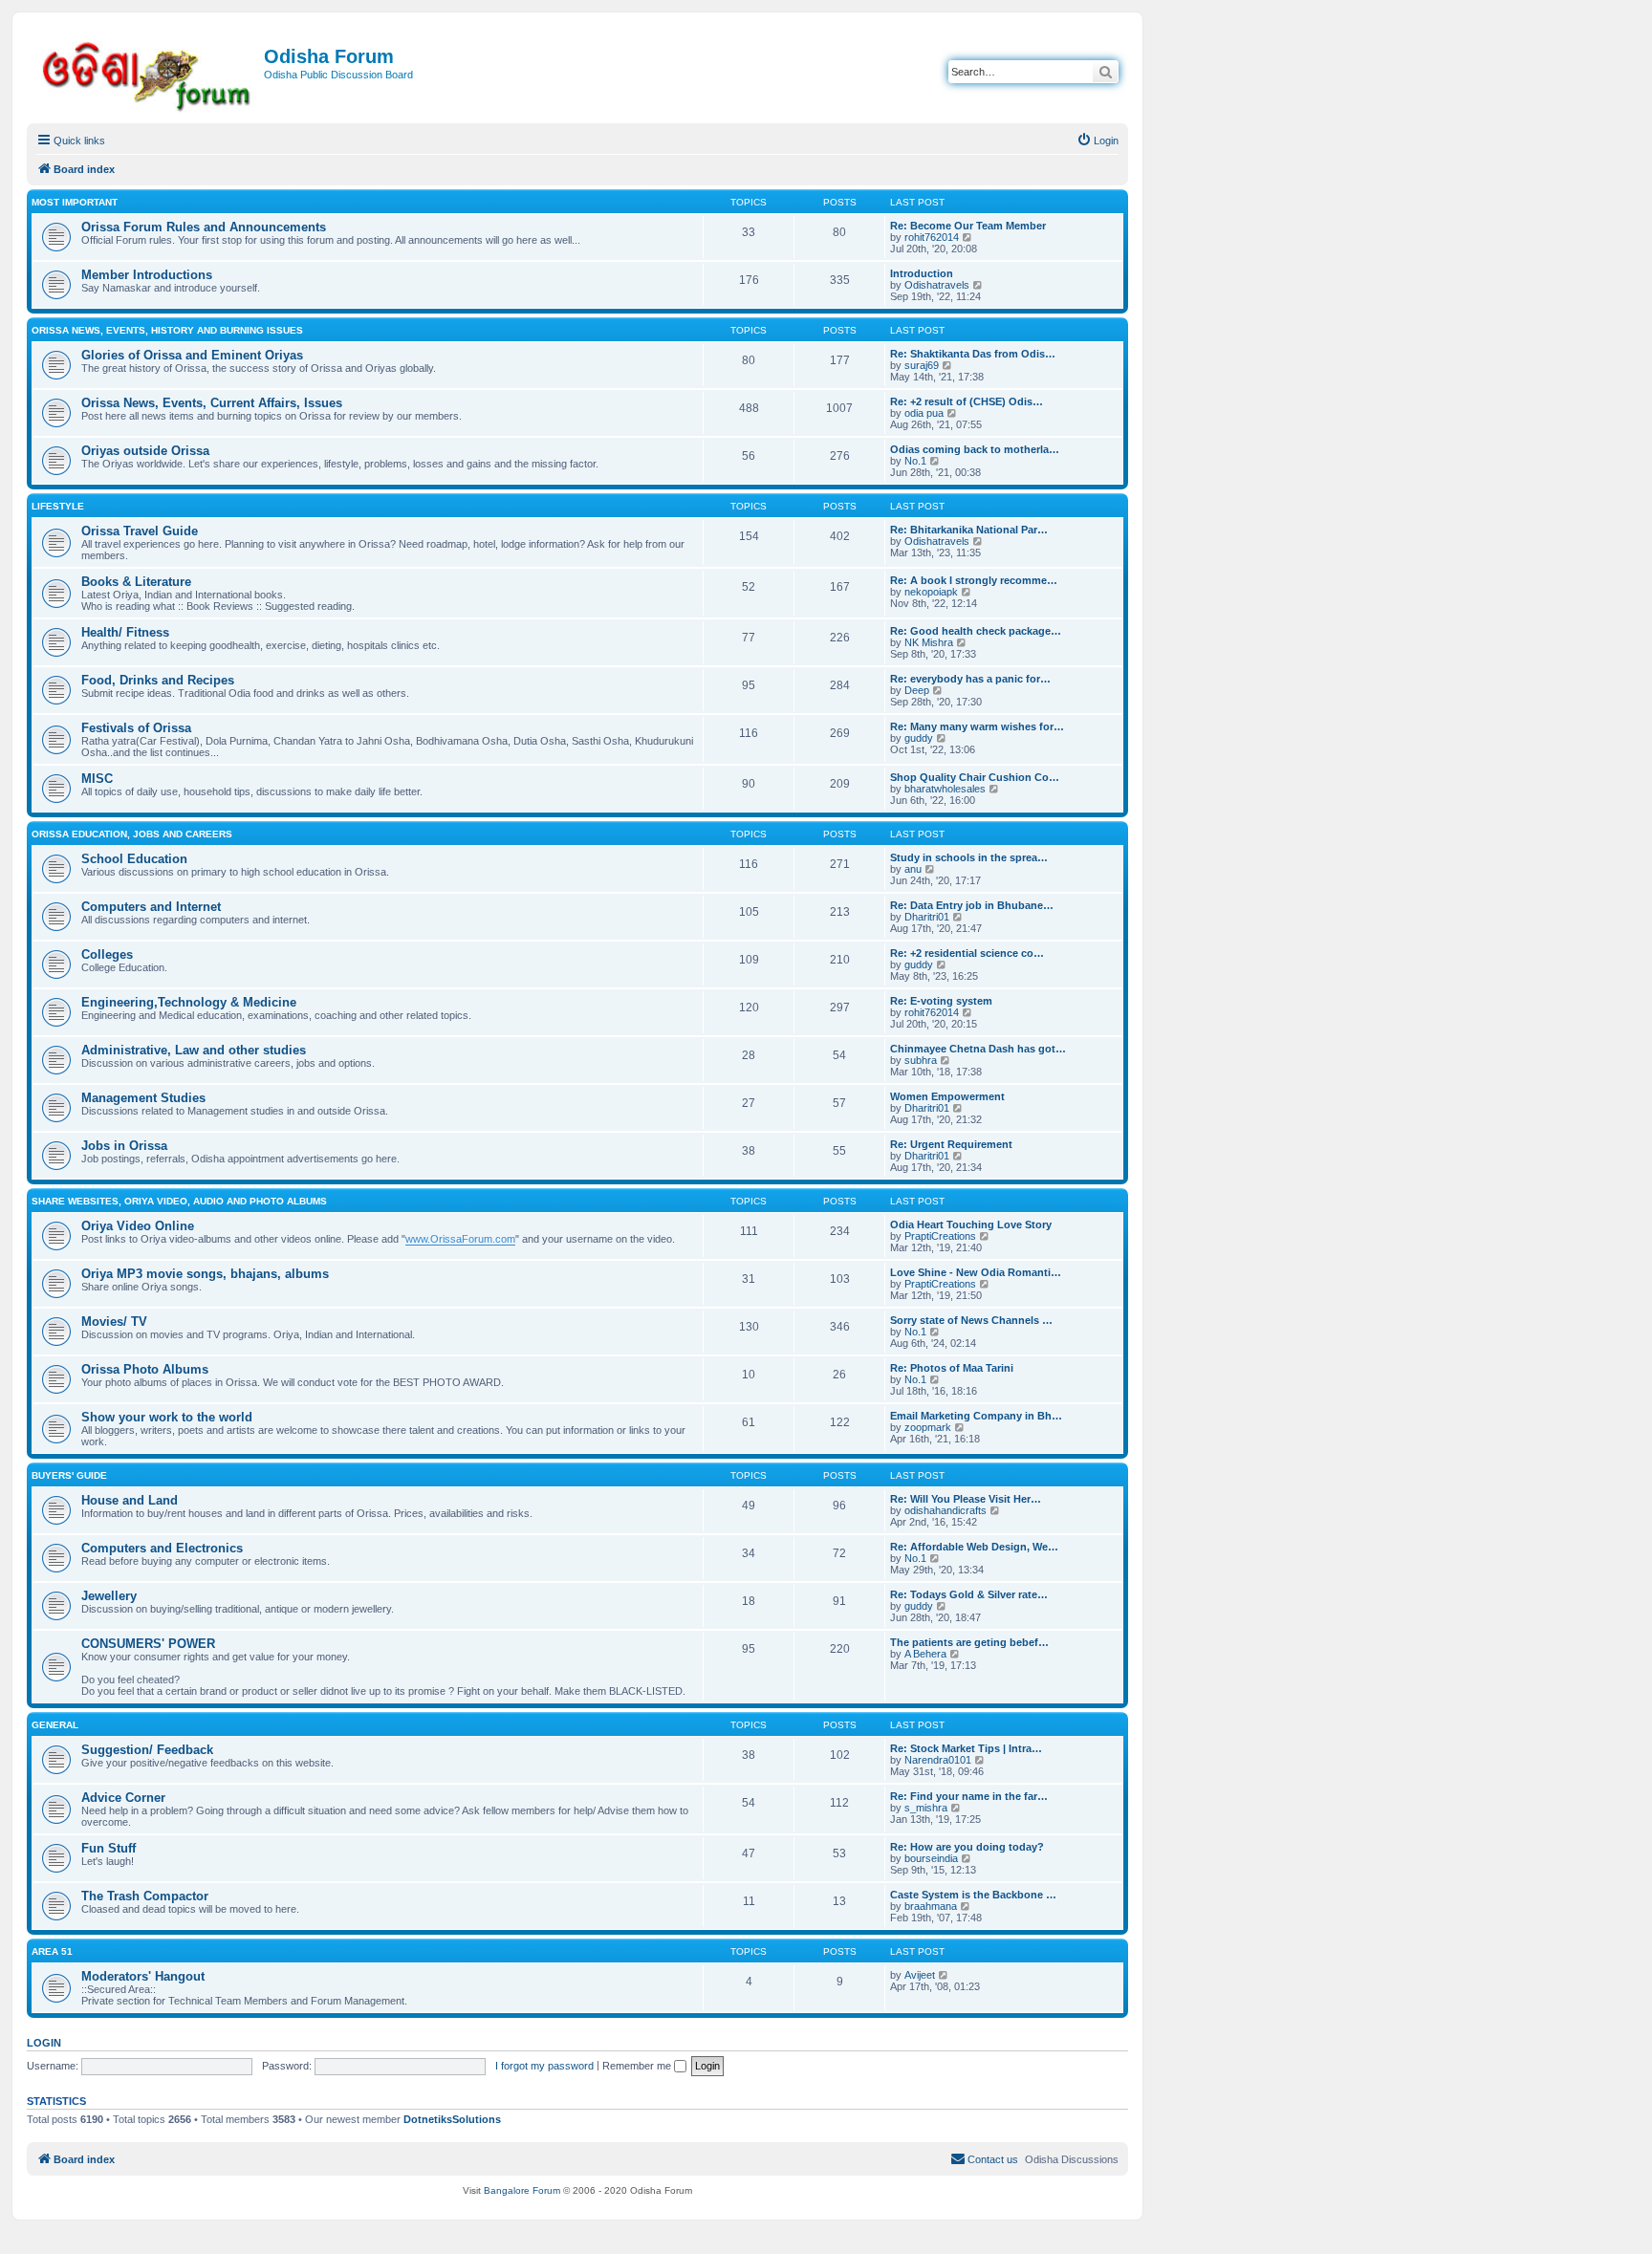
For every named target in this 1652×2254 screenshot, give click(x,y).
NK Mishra (929, 642)
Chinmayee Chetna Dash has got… (978, 1049)
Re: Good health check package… (976, 631)
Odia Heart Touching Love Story (971, 1225)
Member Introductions (147, 275)
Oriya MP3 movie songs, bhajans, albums (205, 1274)
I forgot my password (544, 2066)
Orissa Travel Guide (140, 531)
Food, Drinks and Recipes (158, 680)
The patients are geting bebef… (969, 1642)
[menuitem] (1098, 141)
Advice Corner (123, 1798)
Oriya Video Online (138, 1226)
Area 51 (52, 1951)
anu (913, 869)
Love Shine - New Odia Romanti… (976, 1272)
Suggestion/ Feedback (147, 1750)
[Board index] (148, 73)
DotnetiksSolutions (452, 2119)
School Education (134, 859)
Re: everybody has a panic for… (970, 679)
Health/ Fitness (125, 632)
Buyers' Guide (69, 1475)
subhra (921, 1060)
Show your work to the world (167, 1417)
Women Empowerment (947, 1096)
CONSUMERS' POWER (148, 1644)
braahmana (931, 1906)
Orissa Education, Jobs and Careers (132, 834)
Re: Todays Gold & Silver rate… (969, 1594)
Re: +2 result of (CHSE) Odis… (967, 401)
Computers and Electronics (162, 1548)
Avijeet (920, 1975)
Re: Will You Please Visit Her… (966, 1499)
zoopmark (928, 1427)
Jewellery (109, 1596)
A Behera (925, 1654)
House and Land (130, 1500)
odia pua (924, 413)
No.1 (915, 461)
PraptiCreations (940, 1236)
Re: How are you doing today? (967, 1847)
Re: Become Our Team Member (968, 226)
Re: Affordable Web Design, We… (974, 1547)
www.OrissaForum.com (460, 1239)
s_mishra (926, 1808)
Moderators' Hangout (143, 1976)
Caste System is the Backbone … (973, 1895)
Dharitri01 (927, 917)
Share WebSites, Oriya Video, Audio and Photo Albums (179, 1201)
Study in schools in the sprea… (969, 857)
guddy (919, 738)
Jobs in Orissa (124, 1146)
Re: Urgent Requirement (951, 1144)
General (55, 1725)
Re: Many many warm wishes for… (977, 726)
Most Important (75, 202)
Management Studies (143, 1098)
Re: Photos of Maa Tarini (952, 1368)
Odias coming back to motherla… (975, 449)
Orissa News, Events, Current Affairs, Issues (212, 403)
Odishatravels (937, 285)
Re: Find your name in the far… (969, 1796)
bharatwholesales (945, 789)
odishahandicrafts (946, 1510)
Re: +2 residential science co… (967, 953)
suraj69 (922, 365)
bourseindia (931, 1858)
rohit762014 (932, 237)
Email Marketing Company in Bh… (976, 1416)
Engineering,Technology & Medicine (189, 1002)
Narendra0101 (938, 1760)
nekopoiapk (931, 592)
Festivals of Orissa (136, 728)
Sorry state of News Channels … (971, 1320)
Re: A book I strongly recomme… (974, 580)
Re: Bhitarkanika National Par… (969, 530)
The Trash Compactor (145, 1896)
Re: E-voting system (941, 1001)
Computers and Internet (151, 907)
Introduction (922, 273)
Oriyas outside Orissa (145, 451)
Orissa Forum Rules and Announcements (204, 227)
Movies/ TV (114, 1322)
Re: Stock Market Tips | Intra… (966, 1748)
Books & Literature (136, 582)
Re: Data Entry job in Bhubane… (972, 905)
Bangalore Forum (522, 2190)
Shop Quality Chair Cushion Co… (975, 777)
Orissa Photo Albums (145, 1369)
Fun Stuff (109, 1848)
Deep (917, 690)
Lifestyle (58, 506)
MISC (97, 779)
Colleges (107, 954)
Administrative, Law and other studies (194, 1050)
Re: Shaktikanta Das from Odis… (973, 354)
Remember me (638, 2066)
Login (44, 2043)
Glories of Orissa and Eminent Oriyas (192, 355)
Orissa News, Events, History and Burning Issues (167, 330)
